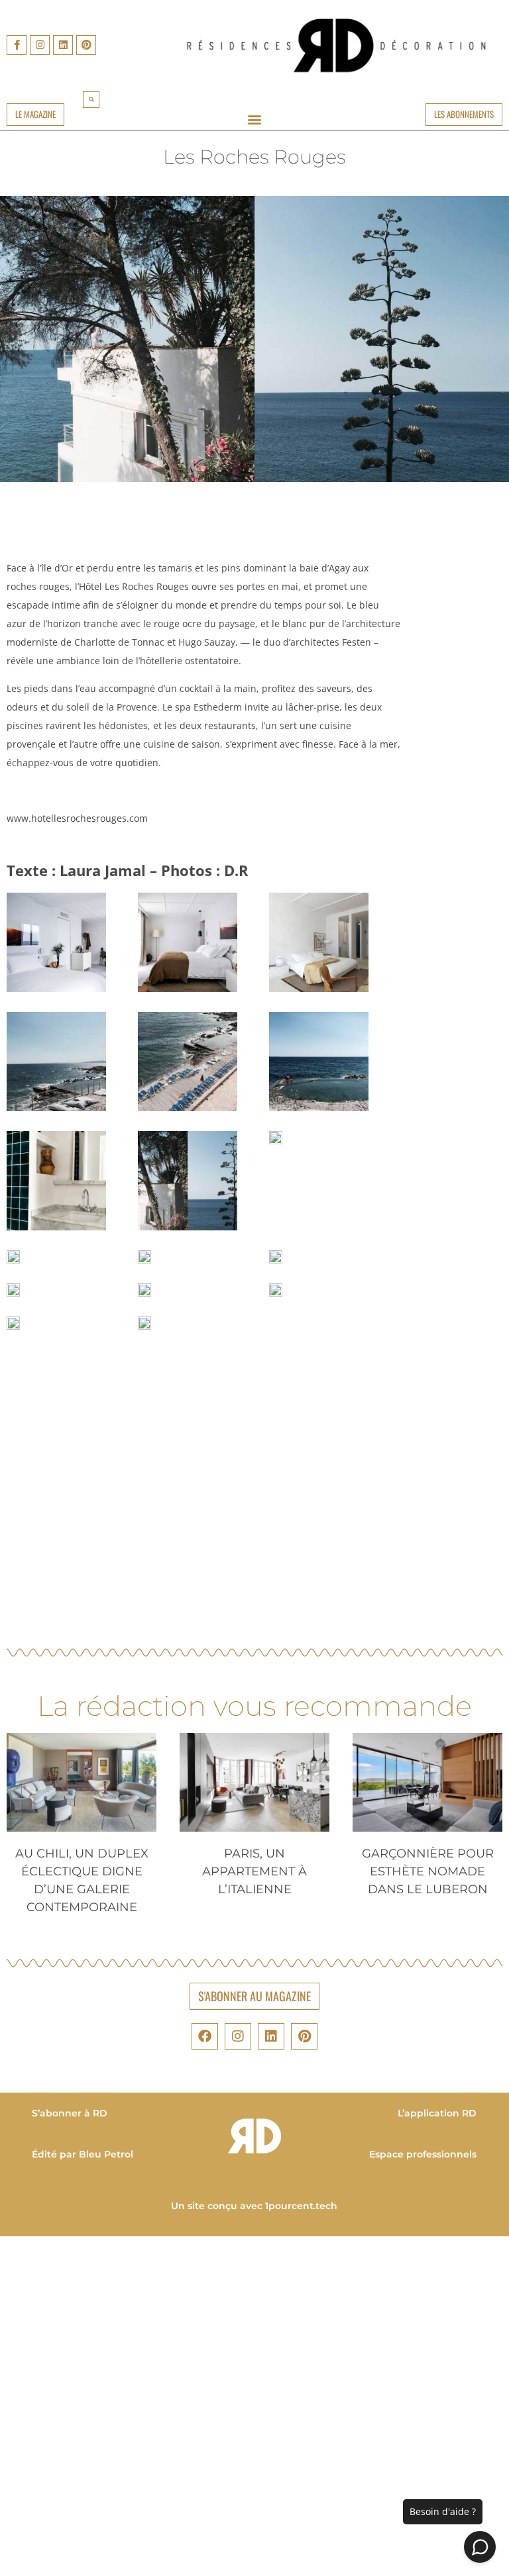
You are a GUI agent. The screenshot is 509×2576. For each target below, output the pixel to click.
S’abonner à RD (70, 2113)
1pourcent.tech (302, 2206)
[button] (91, 100)
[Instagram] (40, 45)
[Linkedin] (63, 45)
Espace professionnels (424, 2154)
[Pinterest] (86, 45)
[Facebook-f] (17, 45)
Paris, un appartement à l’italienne (254, 1871)
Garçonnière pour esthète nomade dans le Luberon (428, 1871)
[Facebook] (205, 2036)
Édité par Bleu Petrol (83, 2154)
